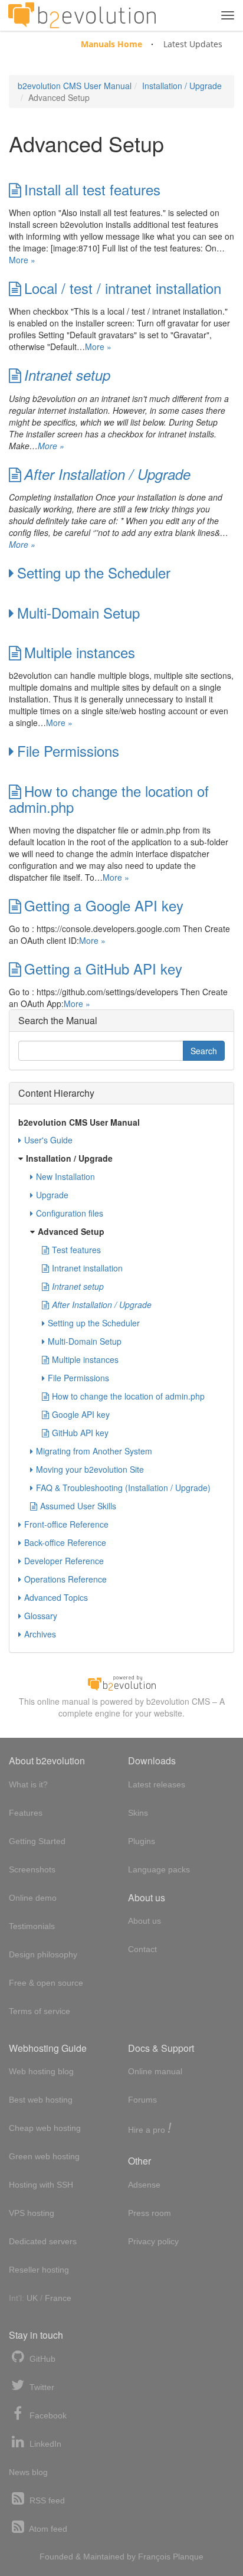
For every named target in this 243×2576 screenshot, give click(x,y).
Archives (40, 1634)
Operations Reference (65, 1579)
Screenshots (32, 1869)
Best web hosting (41, 2100)
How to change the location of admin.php (109, 799)
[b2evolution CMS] (121, 1682)
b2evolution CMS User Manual (75, 86)
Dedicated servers (43, 2241)
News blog (28, 2472)
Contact (142, 1949)
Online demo (33, 1898)
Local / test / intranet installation (123, 288)
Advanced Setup (71, 1231)
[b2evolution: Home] (82, 15)
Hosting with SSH (41, 2185)
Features (26, 1813)
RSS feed (46, 2500)
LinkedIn (44, 2444)
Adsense (144, 2185)
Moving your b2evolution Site (90, 1469)
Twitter (41, 2387)
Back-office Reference (65, 1542)
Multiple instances (80, 652)
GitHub (41, 2359)
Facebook (47, 2415)
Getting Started (37, 1841)
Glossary (41, 1616)
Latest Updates (193, 44)
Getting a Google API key (104, 905)
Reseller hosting (39, 2270)
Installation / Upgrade (182, 86)
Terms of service (40, 2011)
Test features (76, 1250)
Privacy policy (153, 2241)
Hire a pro (150, 2129)
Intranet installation (87, 1268)
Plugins (142, 1841)
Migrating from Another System (94, 1451)
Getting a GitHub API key (103, 968)
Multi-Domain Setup (78, 612)
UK (32, 2298)
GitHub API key (80, 1433)
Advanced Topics (56, 1597)
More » (22, 260)
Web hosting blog (41, 2071)
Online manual (155, 2071)
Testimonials (32, 1926)
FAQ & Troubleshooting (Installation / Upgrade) (123, 1488)
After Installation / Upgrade (107, 474)
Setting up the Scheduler (94, 572)
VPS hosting (32, 2213)
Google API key (81, 1414)
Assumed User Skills (78, 1506)
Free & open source (46, 1983)
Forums (142, 2100)
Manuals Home (111, 44)
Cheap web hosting (45, 2128)
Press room (150, 2213)
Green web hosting (44, 2156)
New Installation (65, 1176)
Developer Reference (64, 1561)
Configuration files (70, 1213)
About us (145, 1921)
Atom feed (47, 2529)
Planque (188, 2557)
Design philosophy (43, 1954)
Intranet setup (67, 375)
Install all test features (92, 189)
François (154, 2557)
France (58, 2298)
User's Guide (48, 1140)
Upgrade (52, 1195)
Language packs (159, 1869)
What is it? (28, 1784)
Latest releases (157, 1784)
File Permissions (68, 751)
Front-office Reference (66, 1524)
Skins (138, 1813)
